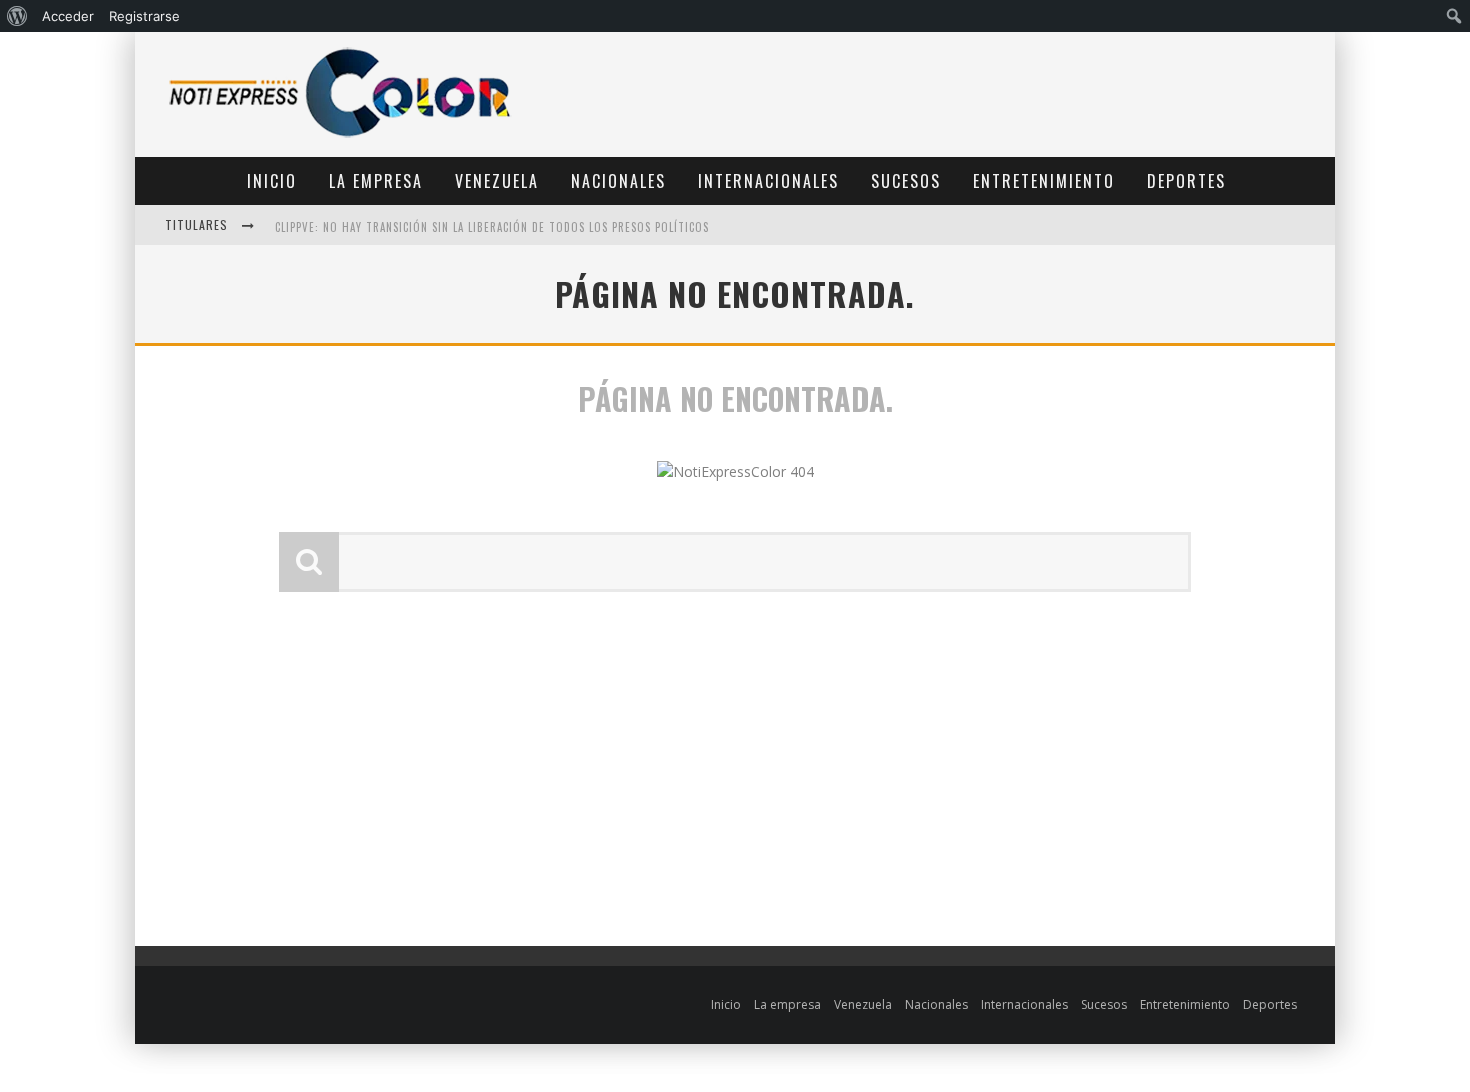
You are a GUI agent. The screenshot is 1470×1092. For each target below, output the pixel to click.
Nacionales (618, 181)
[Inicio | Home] (340, 136)
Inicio (272, 181)
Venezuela (497, 181)
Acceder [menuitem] (68, 16)
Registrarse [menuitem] (144, 16)
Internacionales (768, 181)
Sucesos (906, 181)
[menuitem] (17, 16)
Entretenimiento (1044, 181)
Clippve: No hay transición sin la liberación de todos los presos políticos (492, 227)
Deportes (1186, 181)
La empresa (376, 181)
